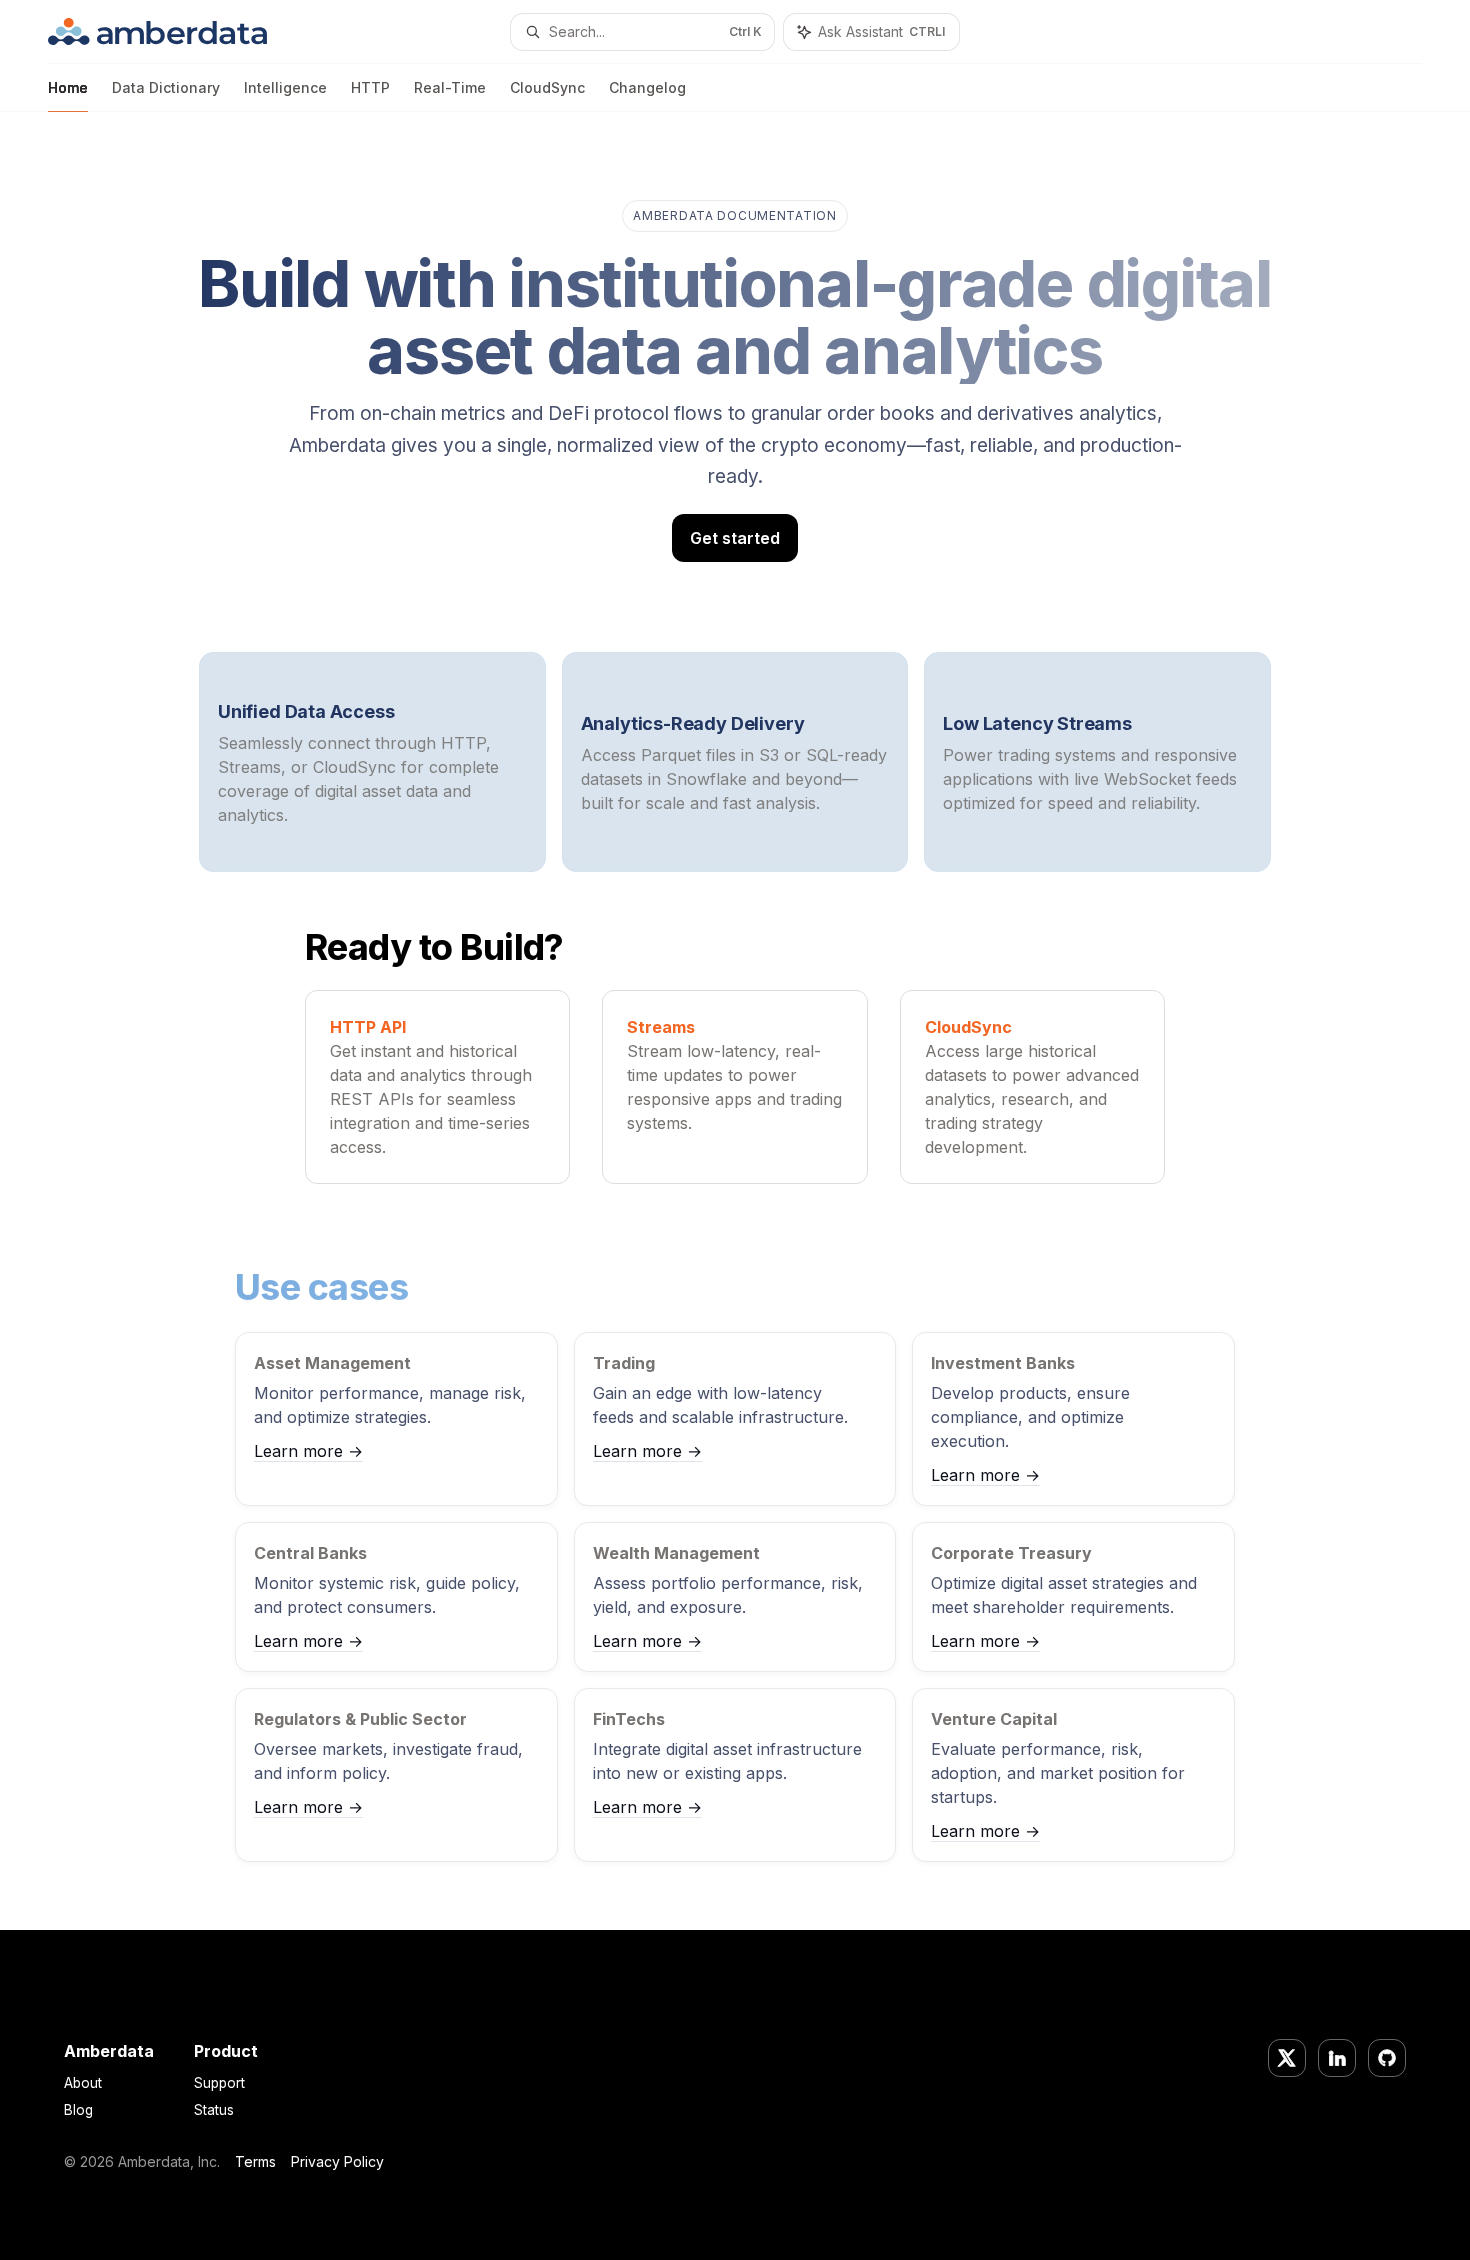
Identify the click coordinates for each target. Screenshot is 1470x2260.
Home (68, 87)
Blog (78, 2110)
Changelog (647, 87)
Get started (735, 538)
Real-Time (450, 87)
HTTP (370, 87)
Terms (255, 2161)
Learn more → (308, 1451)
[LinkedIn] (1337, 2058)
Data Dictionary (166, 87)
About (83, 2083)
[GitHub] (1387, 2058)
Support (219, 2083)
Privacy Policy (337, 2161)
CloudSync (547, 87)
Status (214, 2110)
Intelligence (285, 87)
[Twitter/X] (1287, 2058)
